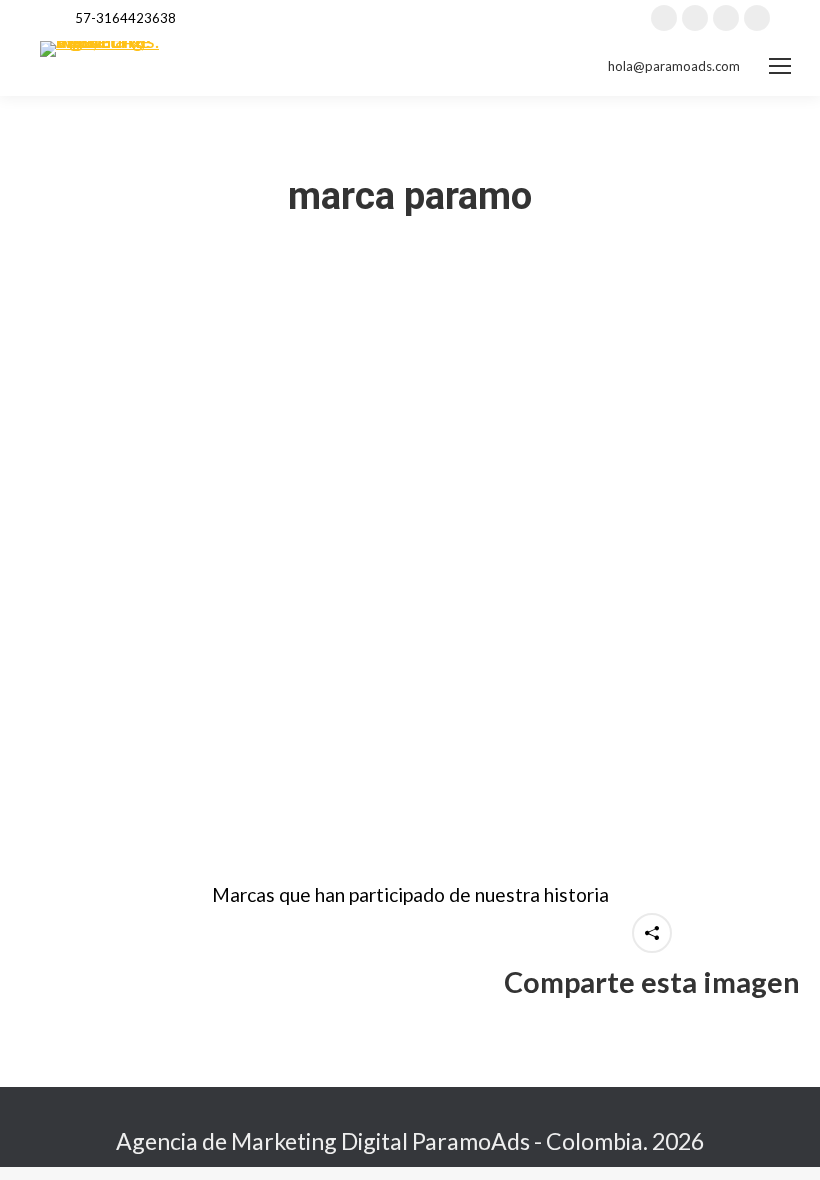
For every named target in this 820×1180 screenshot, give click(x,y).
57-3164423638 (125, 18)
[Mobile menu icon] (780, 66)
